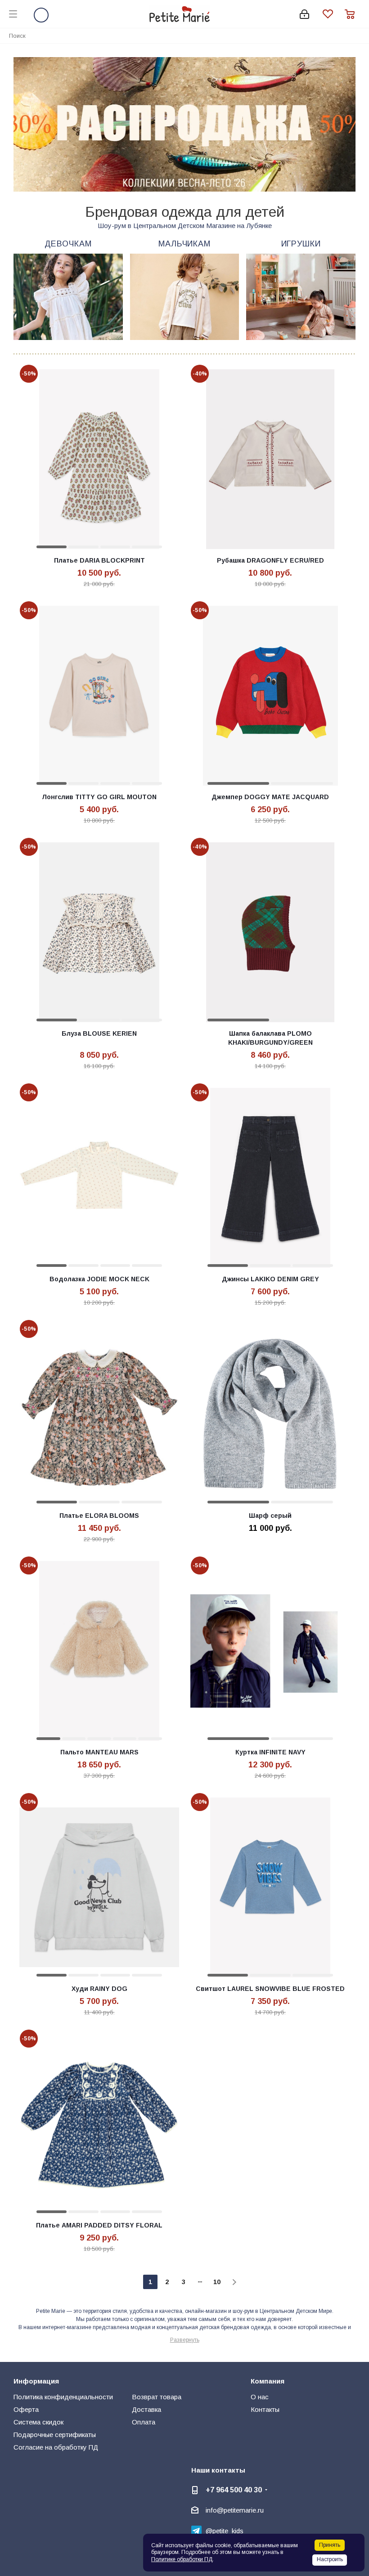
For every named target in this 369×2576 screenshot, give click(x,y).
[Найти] (357, 35)
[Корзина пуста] (352, 14)
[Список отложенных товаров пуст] (334, 14)
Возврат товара (157, 2397)
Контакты (265, 2409)
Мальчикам (184, 244)
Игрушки (301, 244)
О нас (260, 2397)
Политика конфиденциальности (63, 2397)
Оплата (144, 2422)
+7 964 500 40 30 (234, 2490)
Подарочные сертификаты (55, 2435)
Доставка (146, 2409)
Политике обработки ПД (182, 2559)
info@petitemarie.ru (235, 2510)
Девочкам (68, 244)
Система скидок (38, 2422)
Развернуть (185, 2340)
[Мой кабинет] (304, 14)
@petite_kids (225, 2531)
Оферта (26, 2409)
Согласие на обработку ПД (56, 2447)
